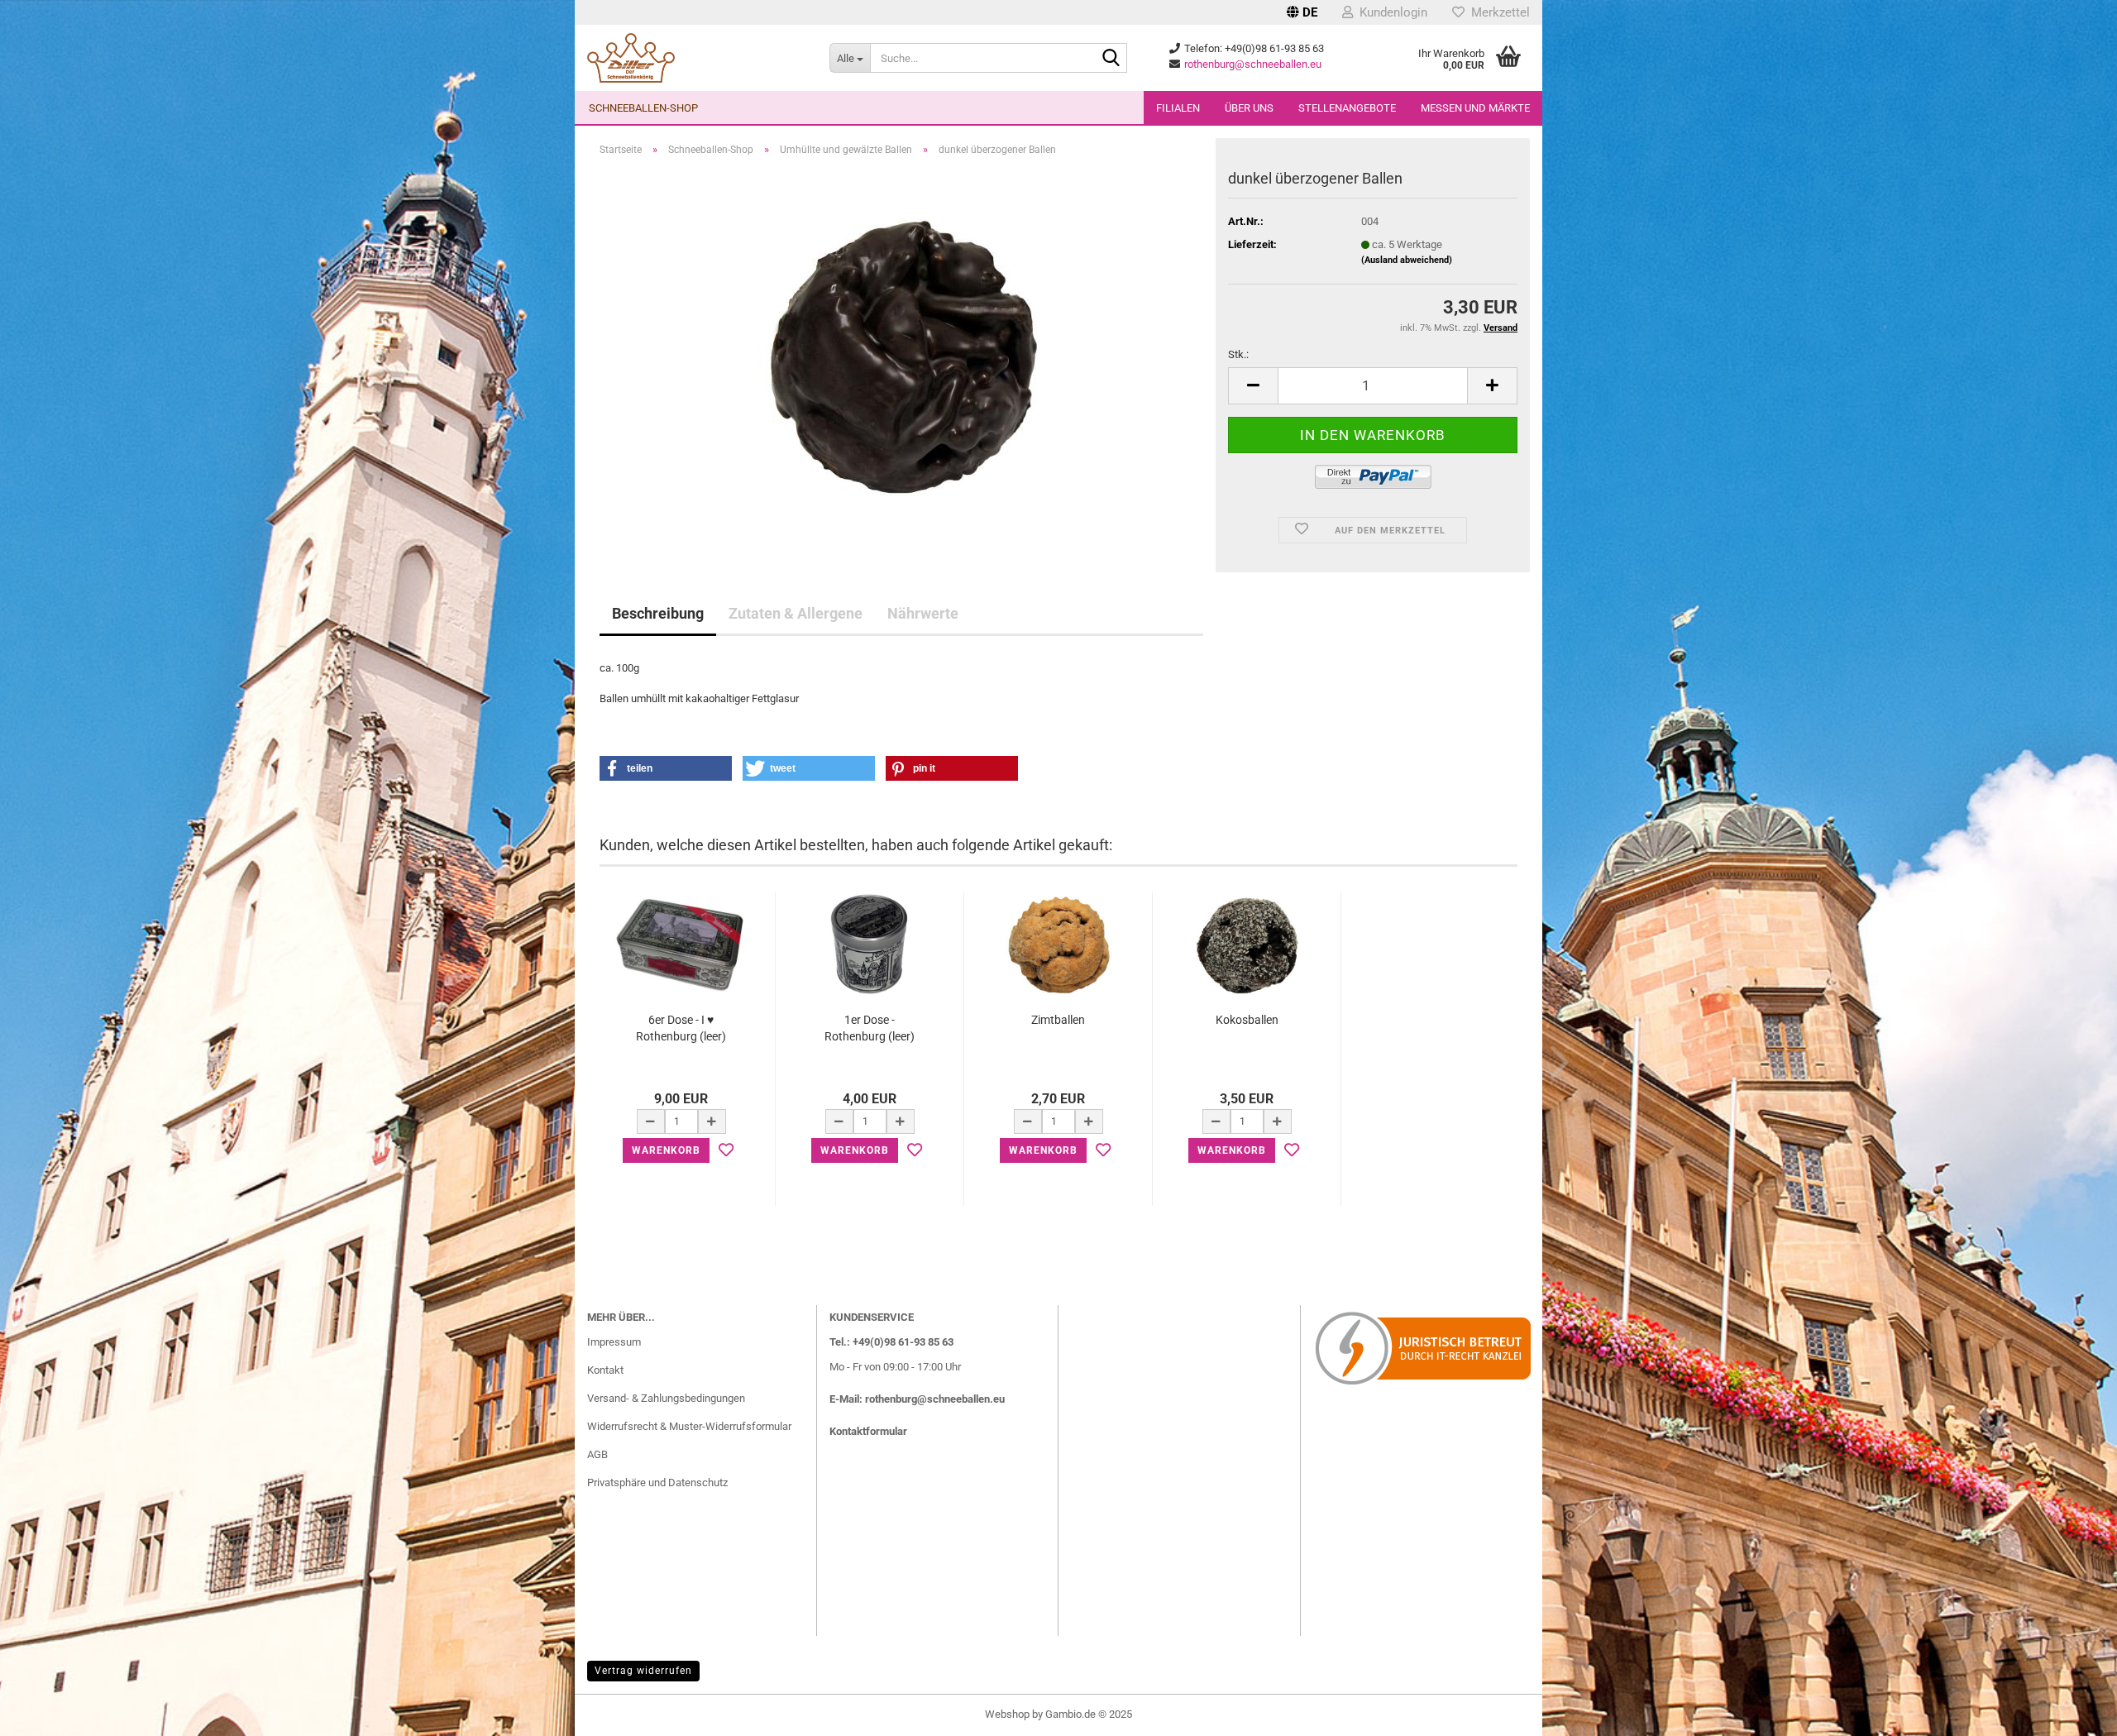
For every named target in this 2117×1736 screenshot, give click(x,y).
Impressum (614, 1342)
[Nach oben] (2072, 1711)
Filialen (1178, 108)
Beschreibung (658, 613)
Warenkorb (666, 1150)
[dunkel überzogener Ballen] (902, 355)
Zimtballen (1058, 1020)
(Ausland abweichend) (1407, 260)
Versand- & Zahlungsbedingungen (666, 1398)
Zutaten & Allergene (796, 613)
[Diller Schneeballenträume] (696, 58)
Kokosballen (1247, 1020)
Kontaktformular (868, 1431)
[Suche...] (1111, 59)
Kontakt (605, 1370)
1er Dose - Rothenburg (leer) (870, 1028)
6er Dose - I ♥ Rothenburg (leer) (681, 1028)
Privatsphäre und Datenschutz (657, 1483)
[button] (1302, 12)
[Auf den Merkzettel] (726, 1150)
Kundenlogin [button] (1390, 12)
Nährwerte (923, 613)
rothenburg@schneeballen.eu (1253, 64)
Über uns (1249, 108)
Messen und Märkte (1475, 108)
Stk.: (1238, 354)
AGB (597, 1454)
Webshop (1007, 1714)
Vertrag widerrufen (643, 1671)
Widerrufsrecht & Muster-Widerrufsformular (689, 1426)
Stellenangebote (1347, 108)
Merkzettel (1497, 12)
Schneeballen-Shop (643, 108)
